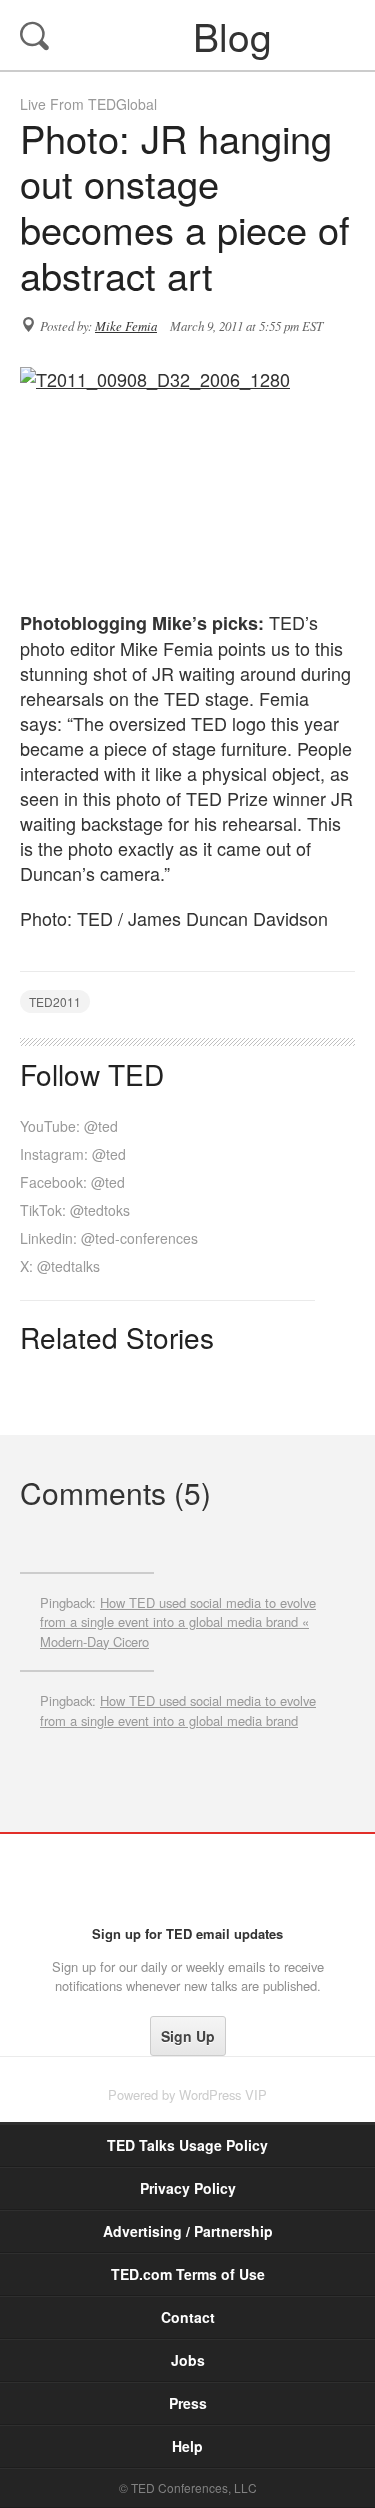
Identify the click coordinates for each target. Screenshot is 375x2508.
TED (187, 1879)
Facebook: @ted (72, 1182)
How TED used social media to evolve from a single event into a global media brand (178, 1710)
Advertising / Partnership (188, 2231)
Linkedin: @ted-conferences (109, 1238)
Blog (190, 35)
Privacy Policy (188, 2188)
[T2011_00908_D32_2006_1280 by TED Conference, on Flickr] (187, 478)
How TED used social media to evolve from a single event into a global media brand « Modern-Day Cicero (178, 1622)
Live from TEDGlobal (88, 104)
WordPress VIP (223, 2094)
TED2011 (55, 1001)
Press (188, 2403)
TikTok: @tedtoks (75, 1210)
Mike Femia (126, 326)
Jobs (188, 2360)
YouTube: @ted (69, 1126)
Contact (188, 2317)
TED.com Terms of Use (188, 2274)
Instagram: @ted (73, 1154)
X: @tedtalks (60, 1266)
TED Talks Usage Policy (187, 2145)
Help (187, 2446)
